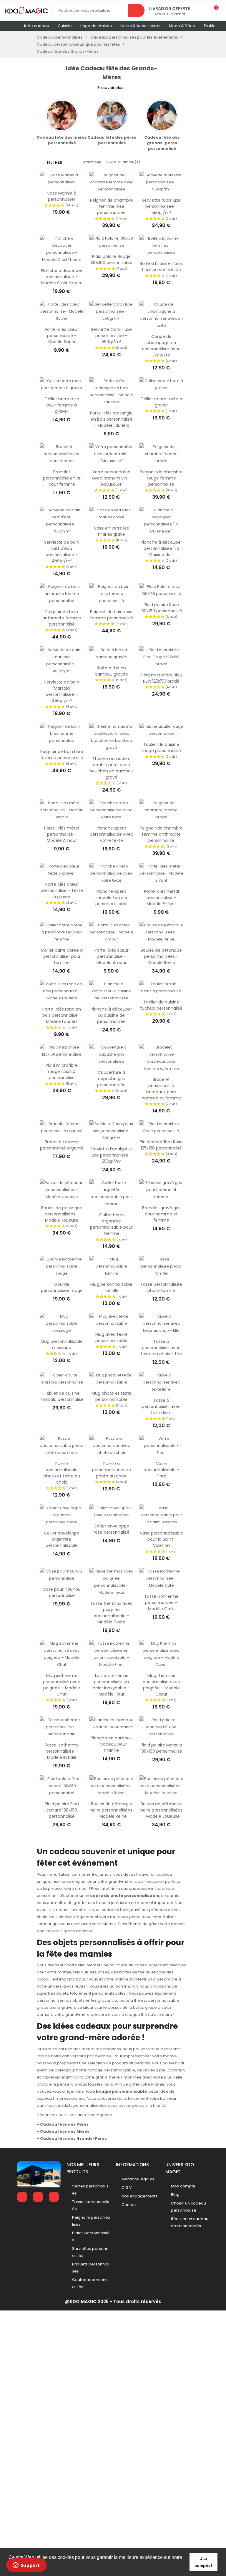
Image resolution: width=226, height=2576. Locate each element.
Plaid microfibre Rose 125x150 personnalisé (161, 1145)
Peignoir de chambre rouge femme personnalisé (161, 478)
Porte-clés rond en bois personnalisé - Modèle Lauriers (62, 1015)
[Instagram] (54, 2197)
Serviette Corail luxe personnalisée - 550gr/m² (111, 336)
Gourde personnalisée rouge (62, 1287)
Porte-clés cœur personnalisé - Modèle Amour (112, 956)
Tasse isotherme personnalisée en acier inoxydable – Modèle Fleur (111, 1685)
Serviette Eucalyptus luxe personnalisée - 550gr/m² (111, 1155)
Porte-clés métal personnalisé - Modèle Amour (62, 834)
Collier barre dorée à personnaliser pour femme (62, 956)
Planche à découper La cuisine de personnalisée (111, 1015)
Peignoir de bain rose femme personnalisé (112, 615)
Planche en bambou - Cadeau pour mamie (112, 1744)
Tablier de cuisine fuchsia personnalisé (161, 1005)
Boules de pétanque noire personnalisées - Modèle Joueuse (161, 1810)
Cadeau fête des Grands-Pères (73, 2138)
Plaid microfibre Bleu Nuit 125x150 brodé (161, 678)
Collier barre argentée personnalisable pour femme (111, 1224)
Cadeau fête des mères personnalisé (62, 140)
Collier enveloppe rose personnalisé (112, 1529)
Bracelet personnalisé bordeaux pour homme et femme (161, 1089)
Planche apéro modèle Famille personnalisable (111, 898)
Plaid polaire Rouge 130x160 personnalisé (112, 259)
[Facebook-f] (22, 2197)
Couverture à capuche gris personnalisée (111, 1079)
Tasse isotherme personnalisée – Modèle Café (161, 1603)
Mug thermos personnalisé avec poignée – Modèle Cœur (161, 1685)
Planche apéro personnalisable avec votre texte (112, 834)
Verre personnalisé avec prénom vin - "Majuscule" (111, 478)
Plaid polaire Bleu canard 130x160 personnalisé (62, 1810)
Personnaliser (62, 183)
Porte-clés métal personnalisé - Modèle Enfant (161, 898)
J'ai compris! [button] (203, 2562)
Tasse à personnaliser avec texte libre (161, 1406)
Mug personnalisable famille (111, 1287)
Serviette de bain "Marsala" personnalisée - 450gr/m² (62, 691)
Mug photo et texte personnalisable (112, 1396)
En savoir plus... (112, 88)
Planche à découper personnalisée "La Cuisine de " (161, 548)
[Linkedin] (38, 2197)
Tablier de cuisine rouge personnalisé (161, 748)
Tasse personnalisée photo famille (161, 1287)
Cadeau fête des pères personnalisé (112, 140)
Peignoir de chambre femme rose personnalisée (112, 206)
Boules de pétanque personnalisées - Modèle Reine (161, 956)
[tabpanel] (62, 122)
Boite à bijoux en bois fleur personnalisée (161, 267)
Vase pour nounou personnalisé (62, 1592)
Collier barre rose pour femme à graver (62, 405)
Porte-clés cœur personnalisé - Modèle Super (62, 336)
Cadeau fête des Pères (64, 2124)
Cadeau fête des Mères (65, 2131)
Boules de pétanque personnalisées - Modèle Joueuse (62, 1214)
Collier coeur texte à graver (161, 402)
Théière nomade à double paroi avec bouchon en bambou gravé (111, 768)
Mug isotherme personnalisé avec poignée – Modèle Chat (62, 1685)
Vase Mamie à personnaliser (62, 196)
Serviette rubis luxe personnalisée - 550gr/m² (161, 206)
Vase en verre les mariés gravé (111, 531)
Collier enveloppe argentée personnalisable (62, 1539)
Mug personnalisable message (62, 1345)
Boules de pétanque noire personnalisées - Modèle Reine (111, 1810)
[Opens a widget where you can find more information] (26, 2566)
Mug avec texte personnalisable (112, 1337)
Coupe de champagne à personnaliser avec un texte (161, 346)
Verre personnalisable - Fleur (161, 1470)
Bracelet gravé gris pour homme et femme (161, 1214)
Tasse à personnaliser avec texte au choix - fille (161, 1348)
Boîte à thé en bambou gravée (111, 671)
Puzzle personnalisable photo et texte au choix (62, 1473)
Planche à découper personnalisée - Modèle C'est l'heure (62, 277)
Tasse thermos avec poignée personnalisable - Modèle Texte (112, 1613)
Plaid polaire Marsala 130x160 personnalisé (161, 1748)
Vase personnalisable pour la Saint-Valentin (161, 1539)
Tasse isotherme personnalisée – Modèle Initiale (62, 1751)
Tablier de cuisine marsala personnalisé (62, 1396)
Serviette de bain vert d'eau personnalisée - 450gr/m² (62, 551)
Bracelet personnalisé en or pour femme (62, 478)
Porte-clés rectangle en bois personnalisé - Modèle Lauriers (111, 419)
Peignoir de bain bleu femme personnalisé (62, 755)
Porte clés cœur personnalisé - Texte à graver (62, 890)
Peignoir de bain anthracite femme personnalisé (62, 618)
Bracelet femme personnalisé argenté (62, 1145)
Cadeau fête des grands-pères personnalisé (162, 143)
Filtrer (55, 162)
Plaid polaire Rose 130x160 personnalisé (161, 608)
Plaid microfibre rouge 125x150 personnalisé (62, 1071)
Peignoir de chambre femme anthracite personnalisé (161, 834)
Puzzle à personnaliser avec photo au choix (112, 1470)
